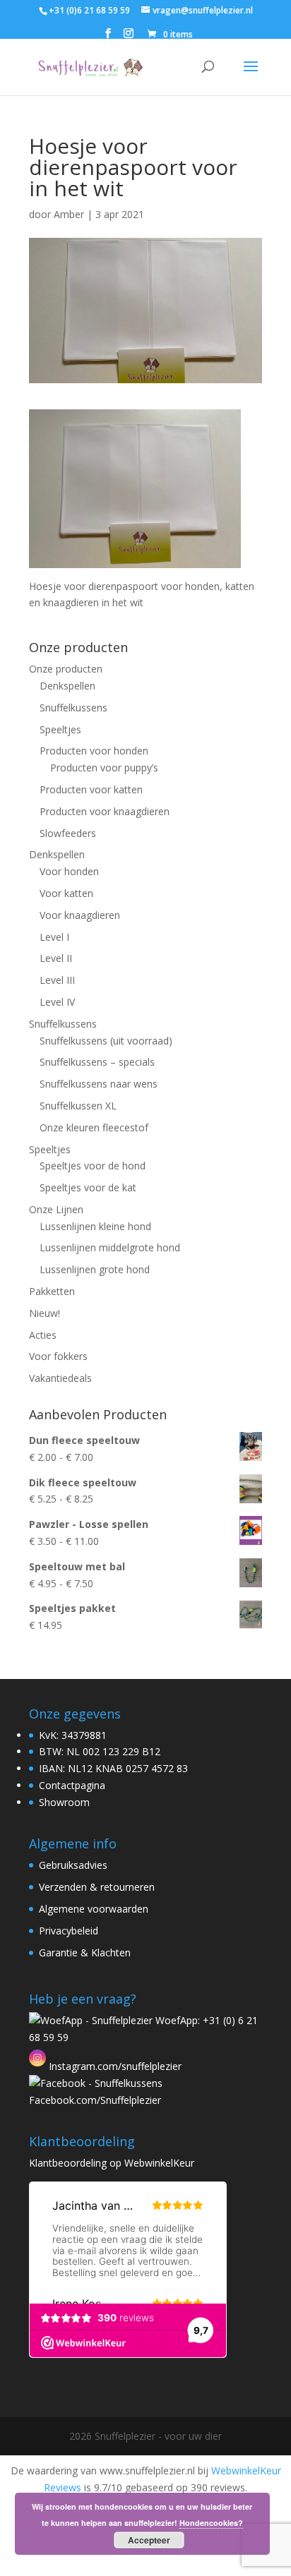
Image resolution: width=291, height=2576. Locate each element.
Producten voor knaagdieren (105, 811)
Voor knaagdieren (80, 915)
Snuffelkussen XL (78, 1106)
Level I (54, 937)
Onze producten (66, 669)
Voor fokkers (58, 1356)
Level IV (57, 1002)
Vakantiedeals (60, 1378)
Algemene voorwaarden (94, 1909)
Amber (69, 214)
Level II (56, 958)
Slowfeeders (68, 833)
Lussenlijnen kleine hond (95, 1226)
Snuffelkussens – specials (97, 1062)
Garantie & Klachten (85, 1952)
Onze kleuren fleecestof (94, 1127)
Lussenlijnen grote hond (95, 1269)
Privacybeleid (69, 1931)
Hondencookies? (211, 2523)
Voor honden (69, 871)
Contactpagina (72, 1785)
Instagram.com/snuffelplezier (114, 2066)
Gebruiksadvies (73, 1865)
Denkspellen (67, 686)
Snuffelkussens (73, 708)
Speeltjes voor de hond (93, 1166)
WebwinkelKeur (159, 2163)
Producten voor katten (91, 789)
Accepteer (149, 2540)
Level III (57, 980)
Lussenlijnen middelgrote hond (110, 1247)
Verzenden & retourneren (97, 1887)
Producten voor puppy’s (104, 768)
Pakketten (52, 1291)
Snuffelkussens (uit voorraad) (106, 1041)
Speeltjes (60, 729)
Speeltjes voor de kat (88, 1187)
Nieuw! (44, 1313)
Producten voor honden (94, 751)
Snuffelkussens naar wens (99, 1084)
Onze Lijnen (56, 1209)
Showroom (64, 1802)
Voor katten (66, 893)
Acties (43, 1335)
